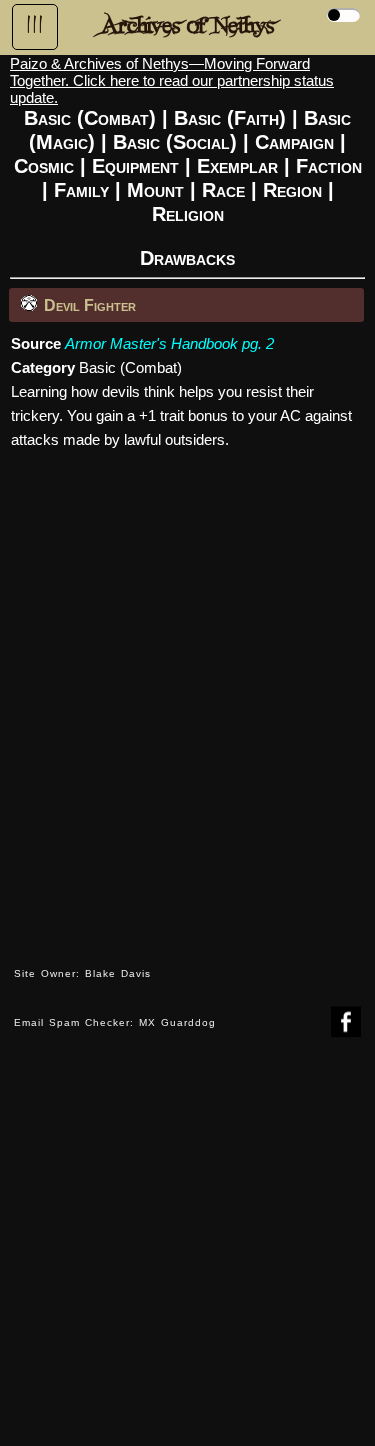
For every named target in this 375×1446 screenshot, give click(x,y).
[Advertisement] (187, 1256)
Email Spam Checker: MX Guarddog (115, 1022)
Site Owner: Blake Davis (82, 973)
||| (35, 25)
